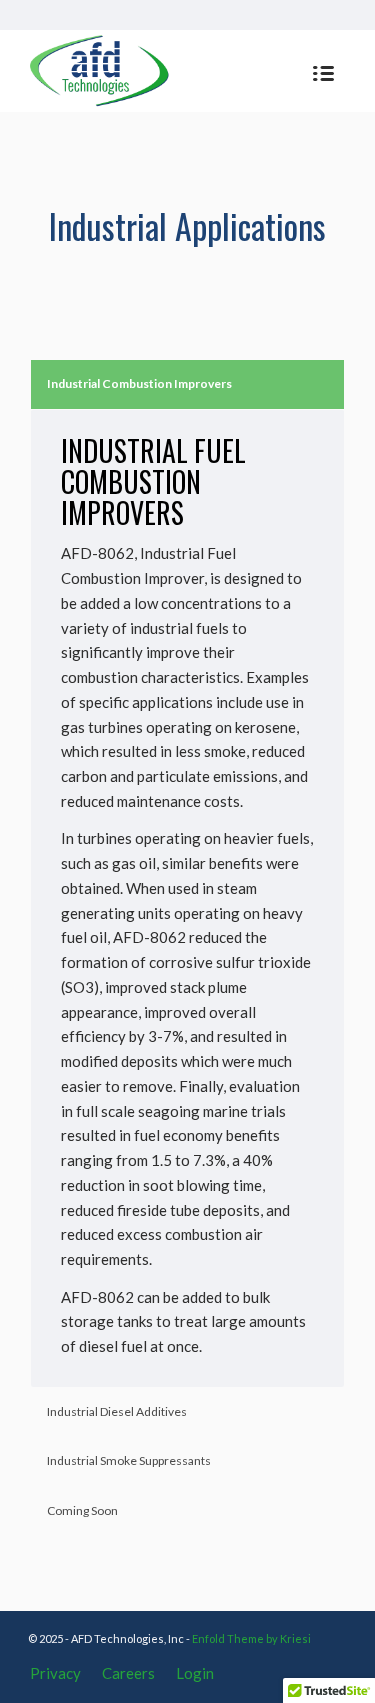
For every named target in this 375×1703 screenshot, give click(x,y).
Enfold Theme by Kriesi (251, 1638)
